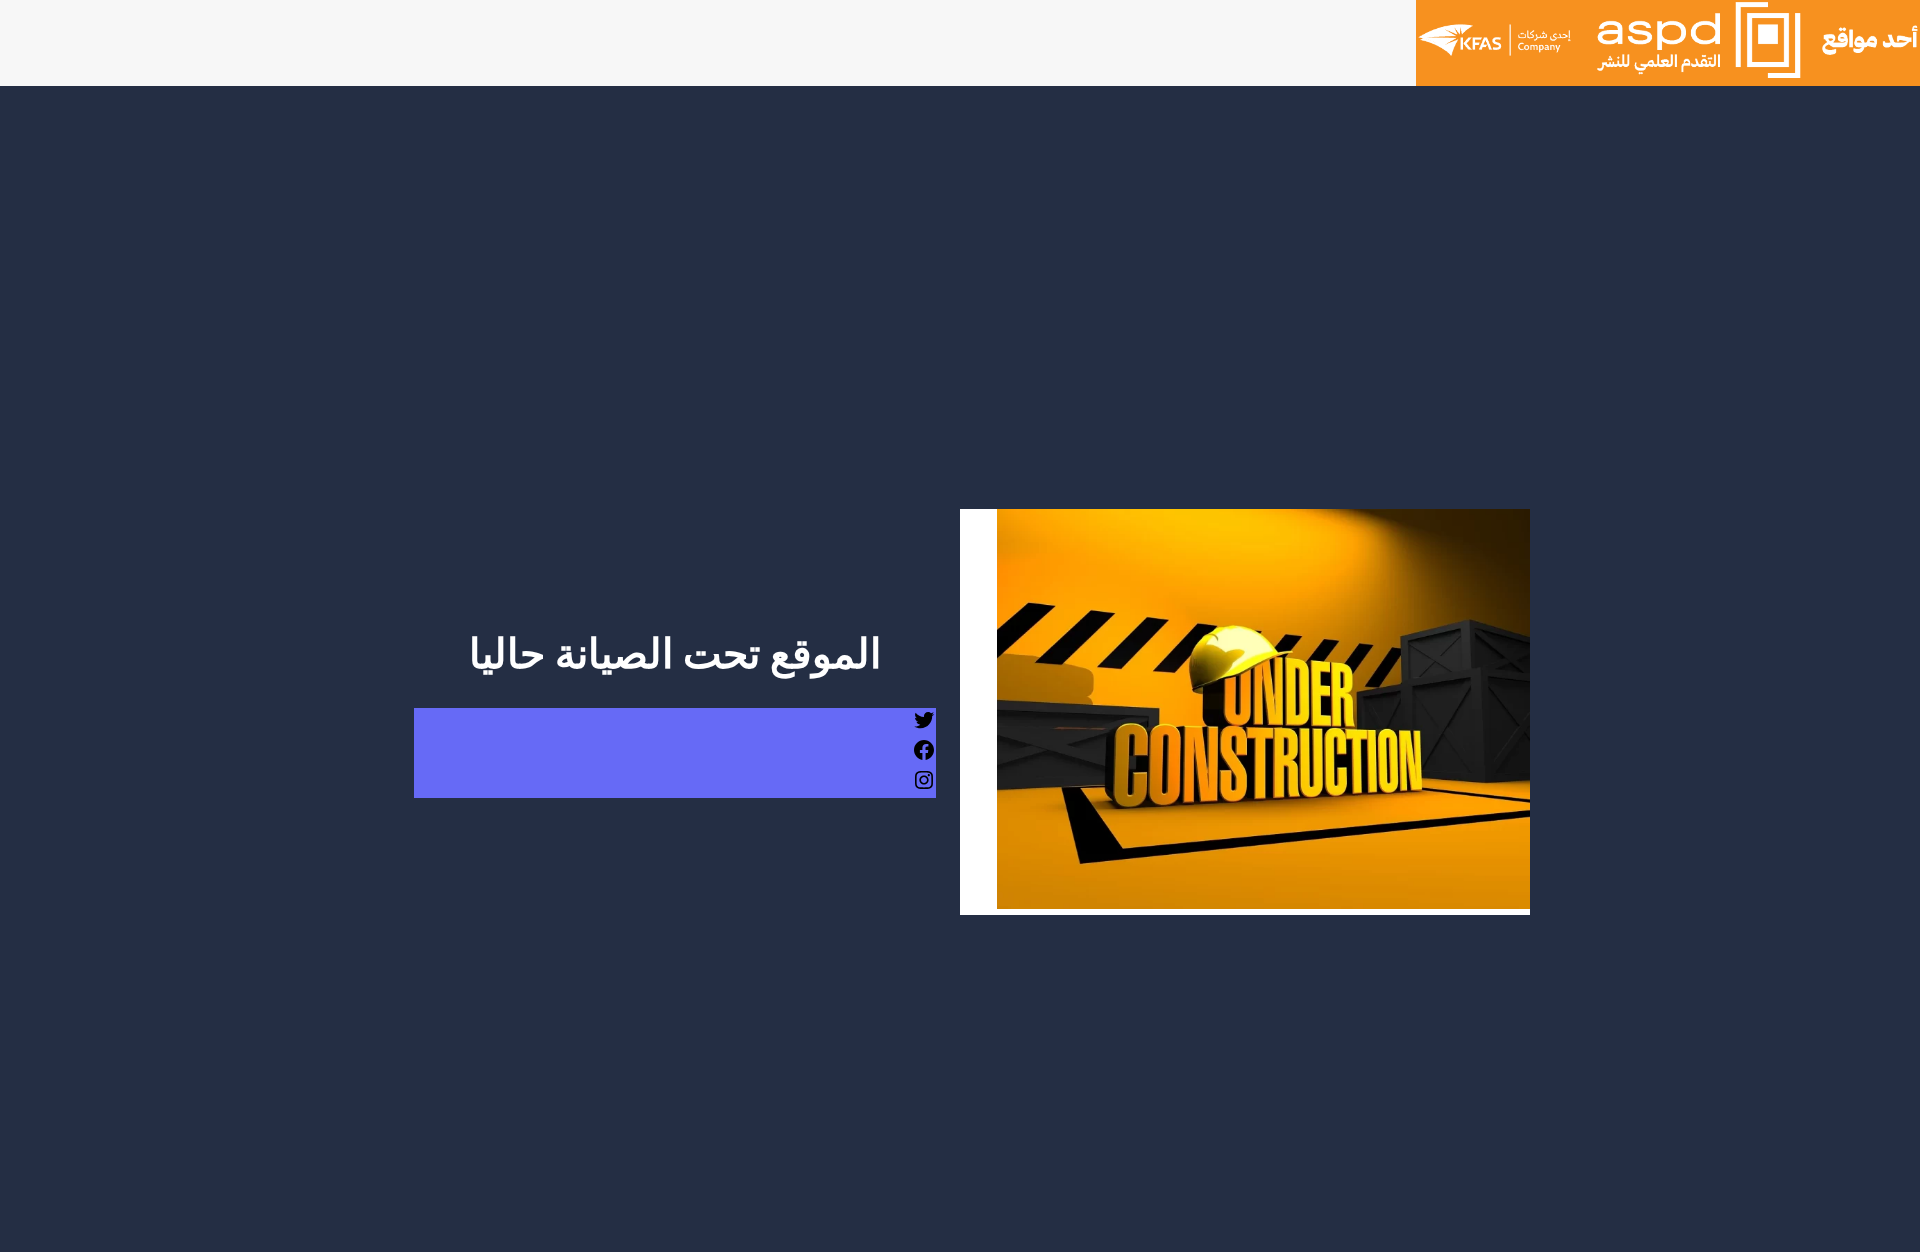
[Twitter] (924, 727)
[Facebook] (924, 757)
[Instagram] (924, 787)
